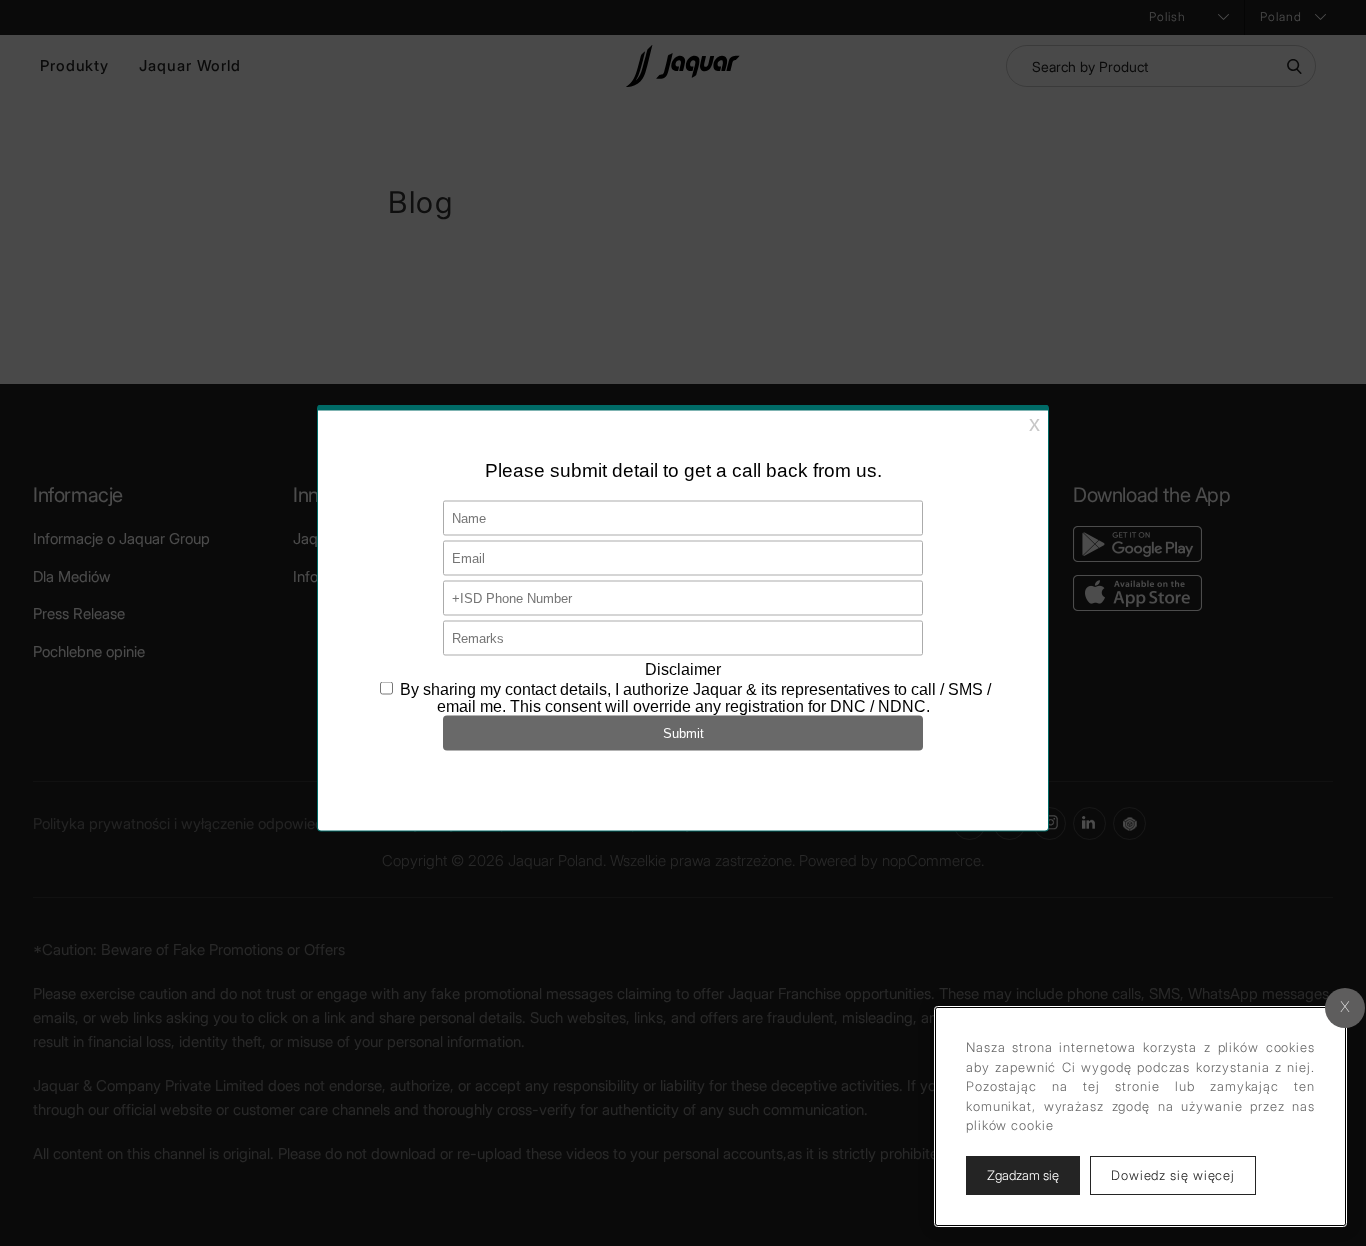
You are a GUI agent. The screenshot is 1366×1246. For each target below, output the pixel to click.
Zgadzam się (1023, 1175)
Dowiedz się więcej (1183, 1174)
